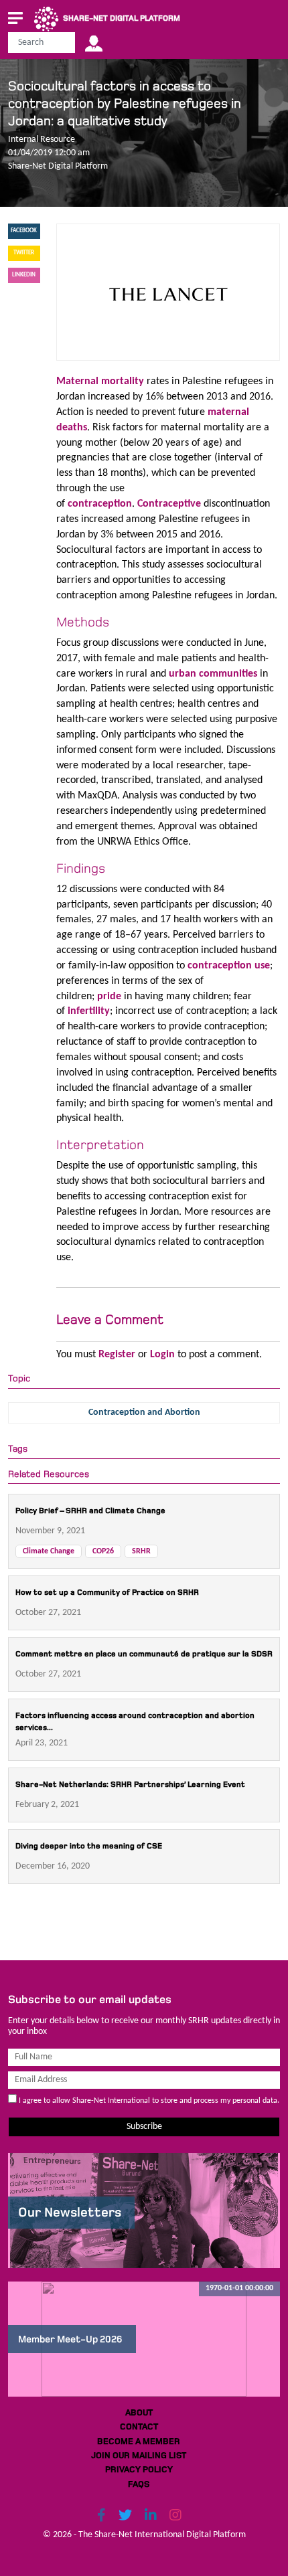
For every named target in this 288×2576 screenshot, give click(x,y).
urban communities (213, 674)
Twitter (24, 253)
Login (162, 1355)
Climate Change (49, 1551)
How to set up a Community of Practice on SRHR (107, 1593)
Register (117, 1355)
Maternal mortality (100, 381)
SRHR (141, 1551)
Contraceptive (169, 504)
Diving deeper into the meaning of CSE (89, 1846)
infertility (89, 1011)
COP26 (103, 1551)
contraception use (229, 966)
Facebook (24, 231)
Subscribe (144, 2127)
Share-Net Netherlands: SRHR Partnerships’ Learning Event (130, 1785)
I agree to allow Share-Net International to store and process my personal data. (148, 2101)
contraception (100, 504)
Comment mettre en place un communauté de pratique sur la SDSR (144, 1654)
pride (109, 997)
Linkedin (24, 275)
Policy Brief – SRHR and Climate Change (90, 1511)
